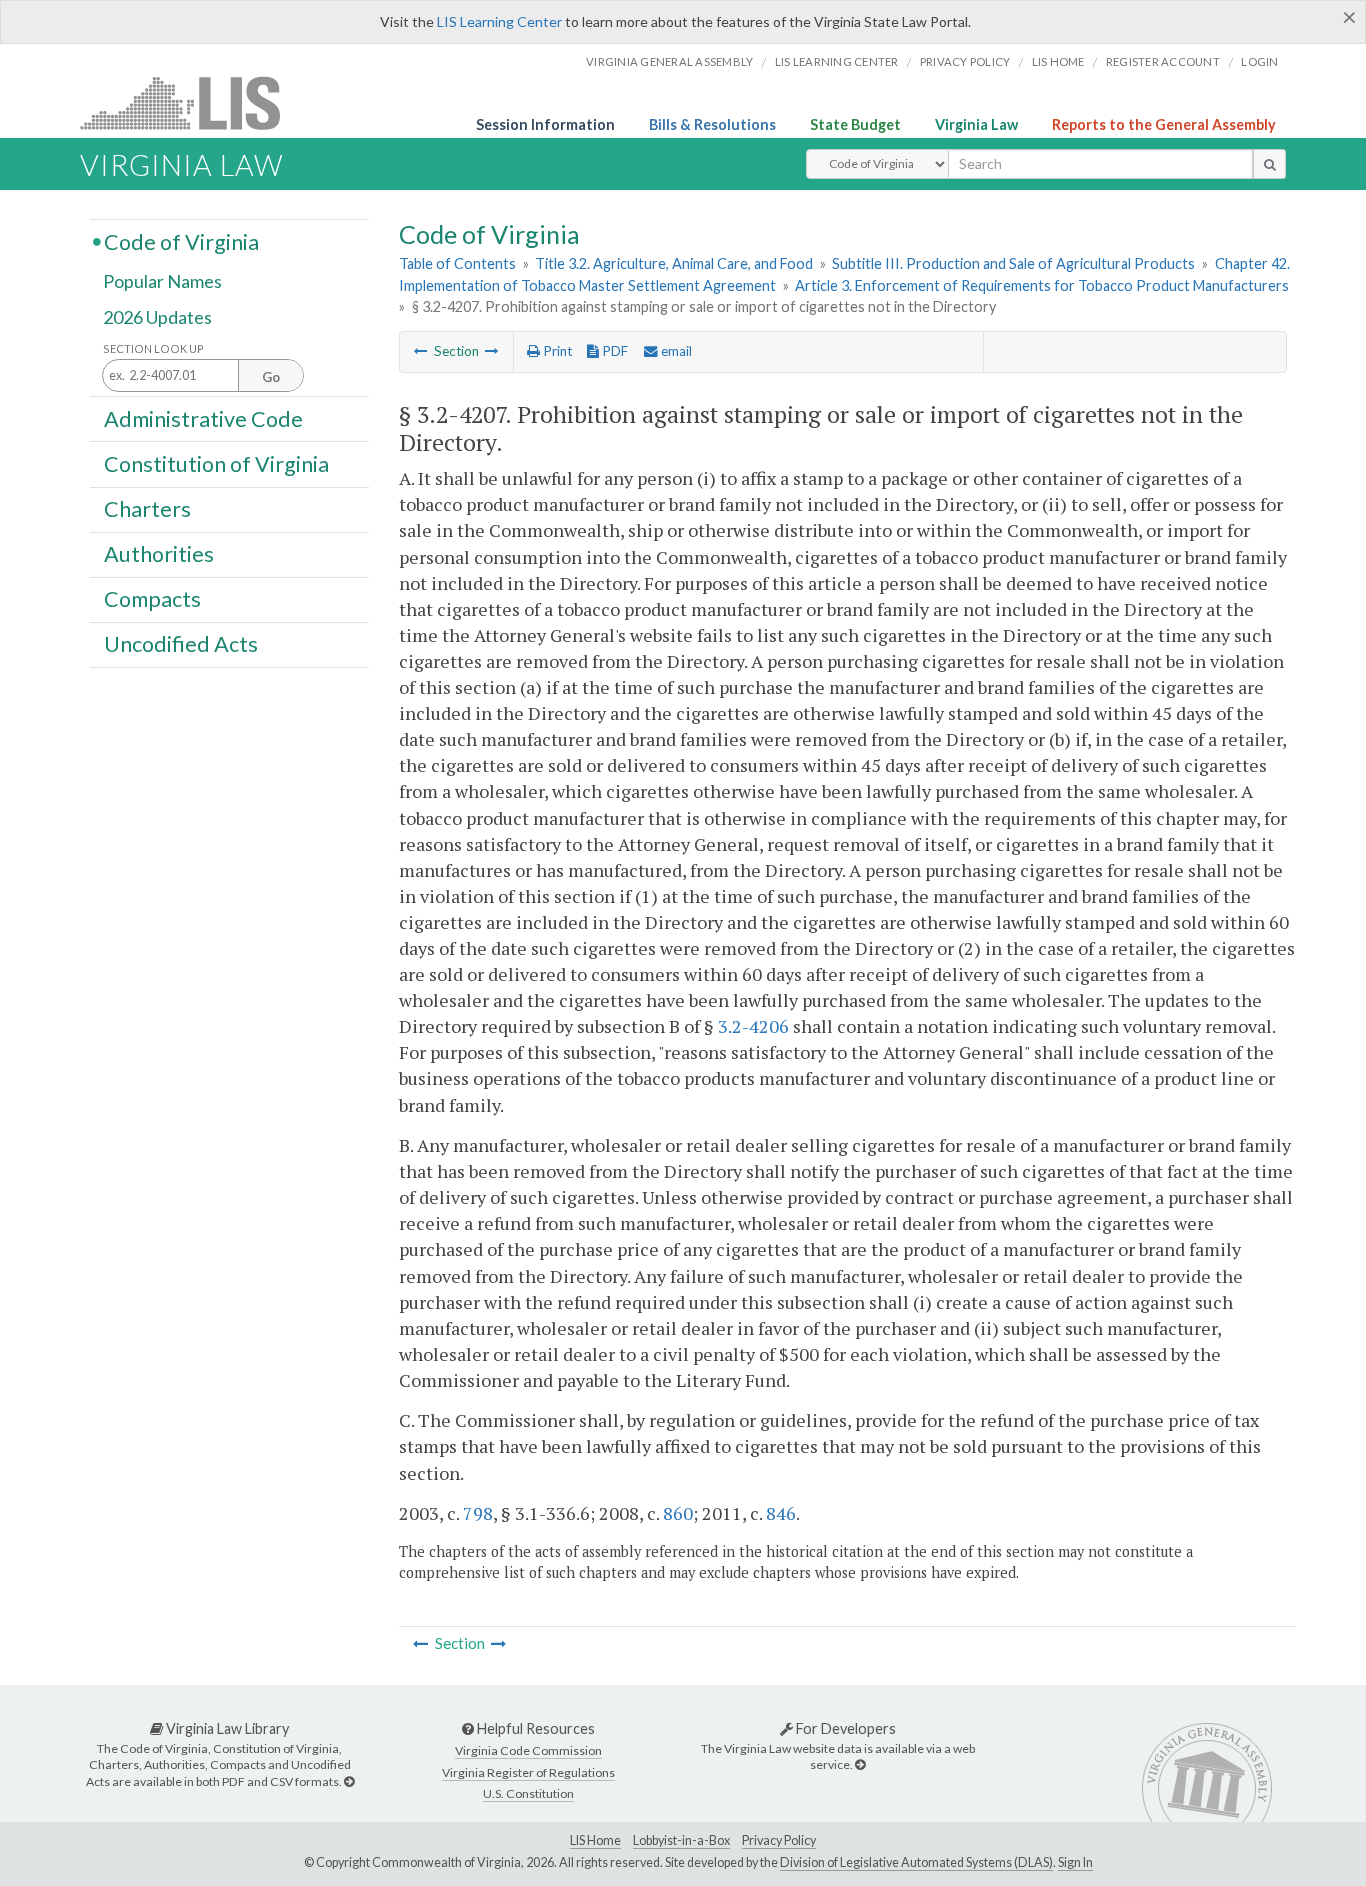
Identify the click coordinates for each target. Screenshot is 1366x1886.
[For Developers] (860, 1764)
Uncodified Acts (181, 644)
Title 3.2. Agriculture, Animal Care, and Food (674, 263)
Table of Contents (457, 263)
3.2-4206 (753, 1026)
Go (271, 377)
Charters (147, 509)
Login (1259, 61)
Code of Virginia (181, 241)
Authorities (159, 554)
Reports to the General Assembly (1164, 124)
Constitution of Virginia (216, 463)
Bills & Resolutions (712, 124)
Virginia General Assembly (669, 61)
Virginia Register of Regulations (528, 1772)
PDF (613, 351)
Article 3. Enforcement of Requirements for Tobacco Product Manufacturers (1042, 285)
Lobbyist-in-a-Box (681, 1840)
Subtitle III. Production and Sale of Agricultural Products (1013, 263)
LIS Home (595, 1840)
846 (781, 1513)
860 (678, 1513)
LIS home (1058, 61)
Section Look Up (153, 348)
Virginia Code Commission (528, 1750)
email (675, 351)
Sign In (1075, 1862)
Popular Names (162, 282)
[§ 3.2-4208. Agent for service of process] (492, 351)
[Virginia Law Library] (349, 1781)
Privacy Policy (965, 61)
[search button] (1269, 164)
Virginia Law (976, 124)
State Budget (855, 124)
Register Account (1163, 61)
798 (478, 1513)
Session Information (545, 124)
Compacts (152, 599)
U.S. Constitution (528, 1793)
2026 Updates (157, 317)
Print (556, 351)
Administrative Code (203, 418)
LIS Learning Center (499, 21)
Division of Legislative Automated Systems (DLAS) (916, 1862)
